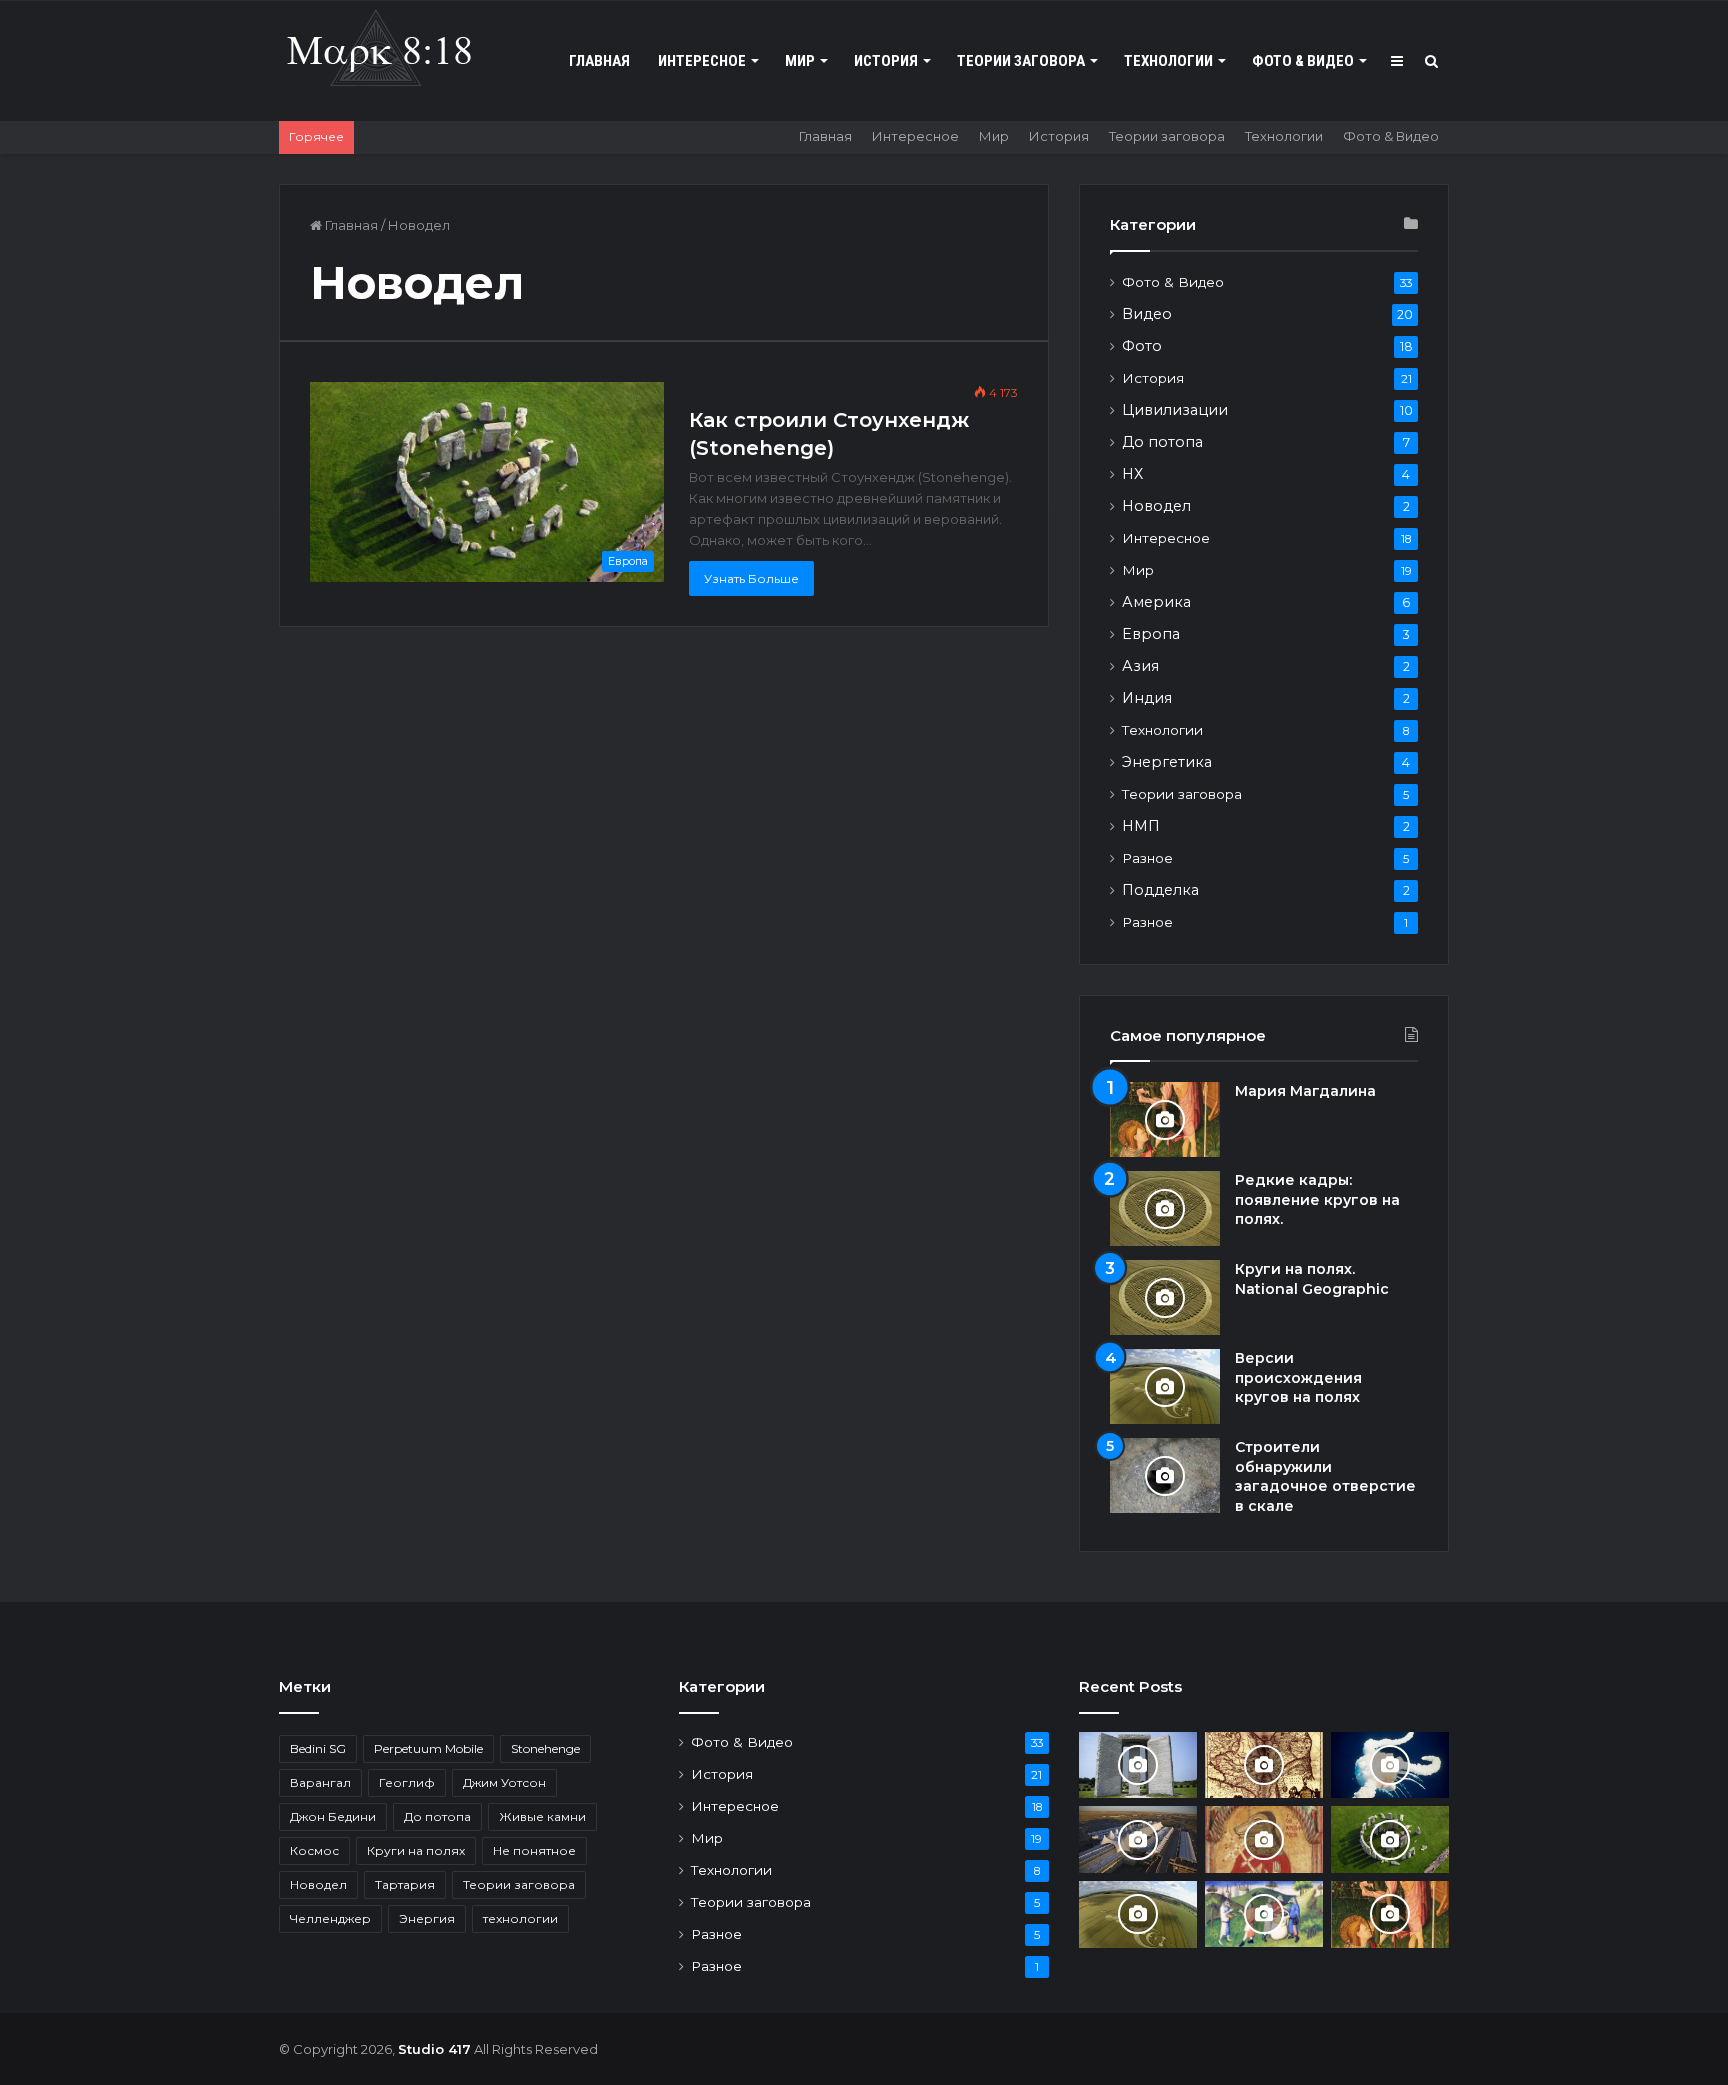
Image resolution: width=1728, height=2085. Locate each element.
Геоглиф (407, 1782)
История (886, 61)
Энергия (427, 1918)
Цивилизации (1175, 410)
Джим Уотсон (504, 1782)
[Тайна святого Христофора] (1264, 1839)
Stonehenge (545, 1748)
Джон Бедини (333, 1816)
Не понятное (534, 1850)
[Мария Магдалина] (1165, 1119)
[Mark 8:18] (379, 51)
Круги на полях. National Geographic (1312, 1279)
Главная (599, 61)
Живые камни (542, 1816)
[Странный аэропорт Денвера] (1138, 1839)
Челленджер (330, 1918)
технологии (520, 1918)
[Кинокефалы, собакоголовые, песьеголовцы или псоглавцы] (1264, 1914)
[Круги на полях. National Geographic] (1165, 1297)
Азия (1140, 666)
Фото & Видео (1303, 61)
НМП (1141, 826)
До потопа (1162, 442)
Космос (314, 1850)
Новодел (1156, 506)
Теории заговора (1021, 61)
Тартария (405, 1884)
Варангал (320, 1782)
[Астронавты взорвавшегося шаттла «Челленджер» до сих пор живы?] (1390, 1765)
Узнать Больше (751, 578)
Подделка (1160, 890)
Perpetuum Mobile (428, 1748)
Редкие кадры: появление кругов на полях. (1317, 1199)
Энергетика (1167, 762)
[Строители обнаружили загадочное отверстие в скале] (1165, 1475)
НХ (1132, 474)
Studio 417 (434, 2049)
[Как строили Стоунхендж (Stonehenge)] (1390, 1839)
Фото (1142, 346)
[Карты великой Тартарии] (1264, 1765)
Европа (1151, 634)
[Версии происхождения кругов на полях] (1165, 1386)
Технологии (1168, 61)
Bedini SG (318, 1748)
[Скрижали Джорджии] (1138, 1765)
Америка (1156, 602)
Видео (1147, 314)
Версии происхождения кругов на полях (1298, 1377)
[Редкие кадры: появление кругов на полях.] (1165, 1208)
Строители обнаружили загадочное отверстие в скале (1325, 1476)
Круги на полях (416, 1850)
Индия (1147, 698)
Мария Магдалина (1305, 1091)
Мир (800, 61)
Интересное (702, 61)
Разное (1147, 858)
